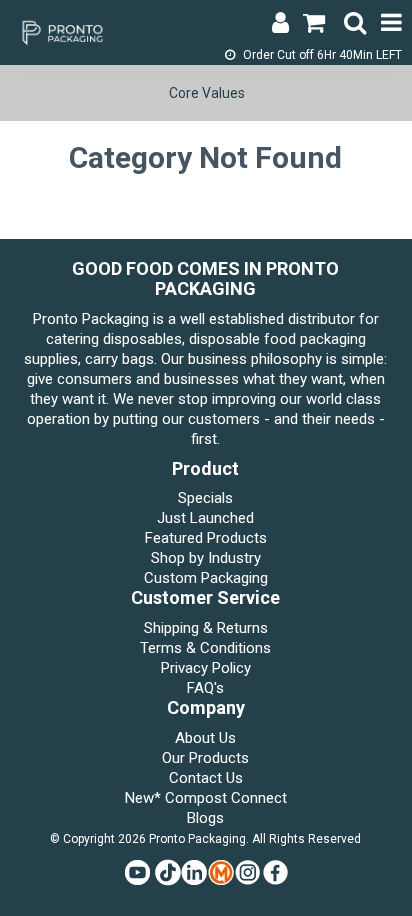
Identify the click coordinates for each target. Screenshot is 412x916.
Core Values (207, 93)
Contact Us (206, 778)
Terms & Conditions (205, 648)
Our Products (205, 758)
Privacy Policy (206, 668)
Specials (205, 498)
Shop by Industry (206, 558)
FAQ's (205, 688)
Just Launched (205, 518)
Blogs (205, 818)
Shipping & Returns (206, 628)
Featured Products (206, 538)
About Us (205, 738)
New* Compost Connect (206, 798)
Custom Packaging (206, 578)
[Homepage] (60, 31)
